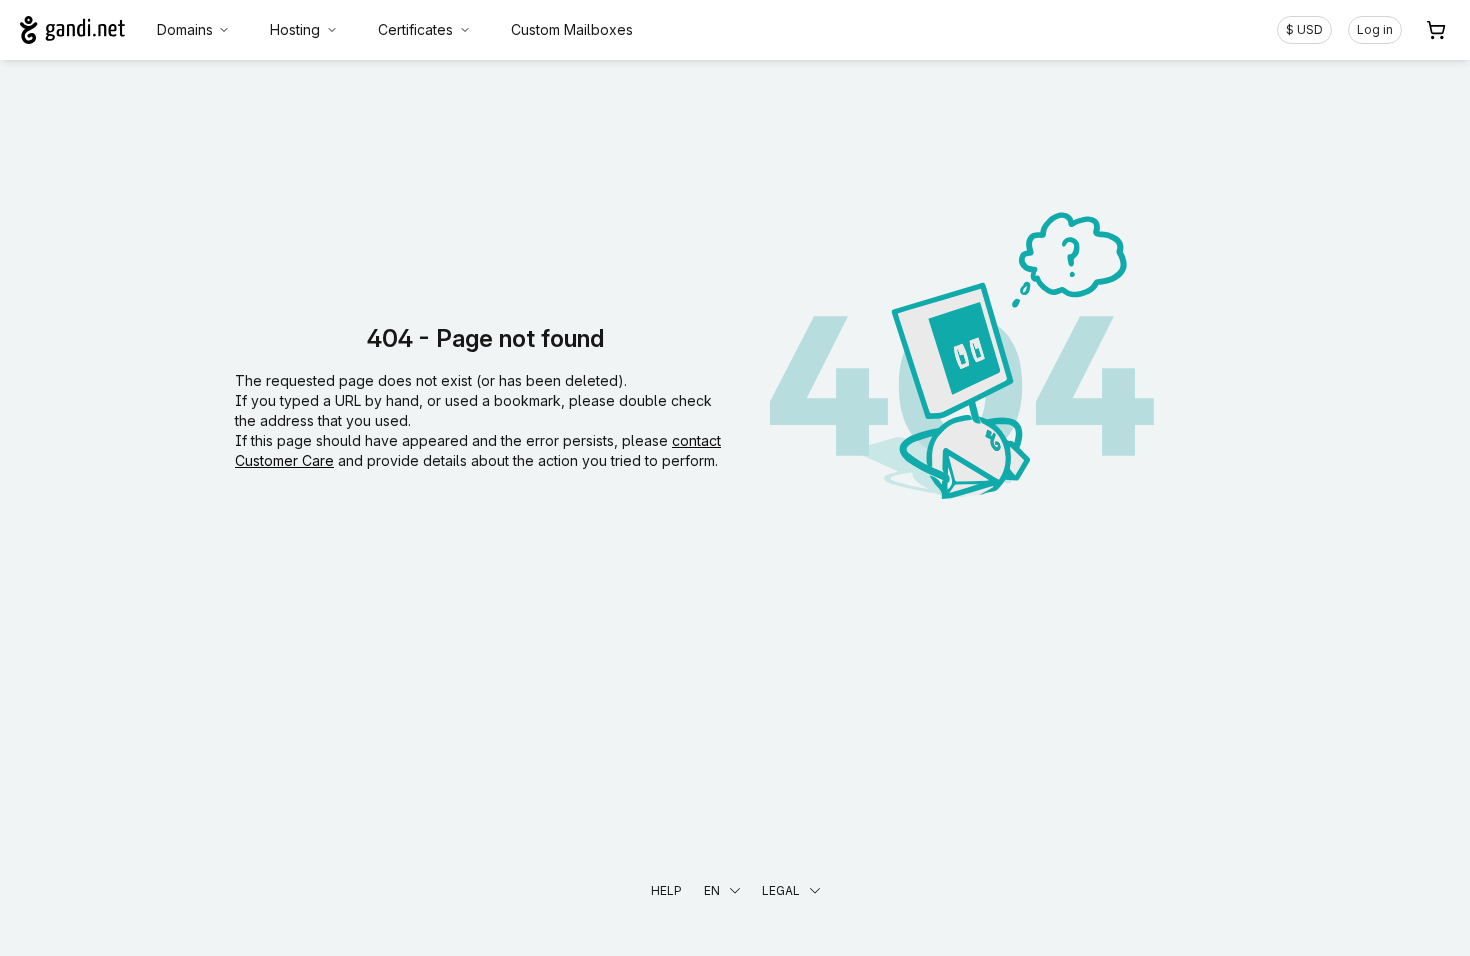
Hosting (295, 29)
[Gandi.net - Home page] (72, 30)
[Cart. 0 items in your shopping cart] (1436, 30)
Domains (185, 29)
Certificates (415, 29)
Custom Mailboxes (572, 29)
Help (666, 890)
